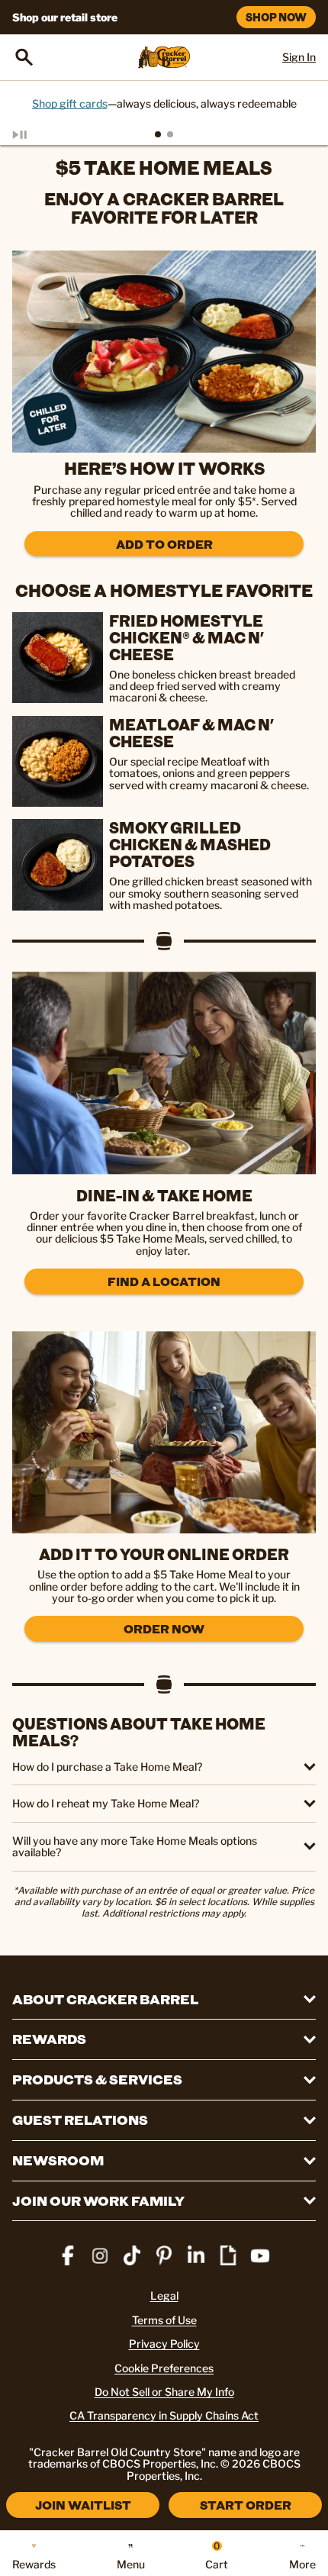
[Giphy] (228, 2255)
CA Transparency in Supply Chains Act (164, 2415)
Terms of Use (164, 2320)
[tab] (158, 134)
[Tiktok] (132, 2255)
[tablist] (164, 134)
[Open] (24, 57)
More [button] (302, 2564)
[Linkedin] (196, 2255)
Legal (164, 2296)
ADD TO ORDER (164, 544)
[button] (164, 1767)
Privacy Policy (164, 2344)
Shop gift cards (70, 103)
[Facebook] (68, 2255)
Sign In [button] (299, 57)
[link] (164, 351)
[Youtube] (260, 2255)
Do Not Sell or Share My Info (164, 2392)
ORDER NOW (164, 1628)
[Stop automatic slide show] (37, 134)
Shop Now (276, 17)
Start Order (246, 2505)
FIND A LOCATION (164, 1281)
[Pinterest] (164, 2255)
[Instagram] (100, 2255)
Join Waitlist (83, 2505)
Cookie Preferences (164, 2368)
